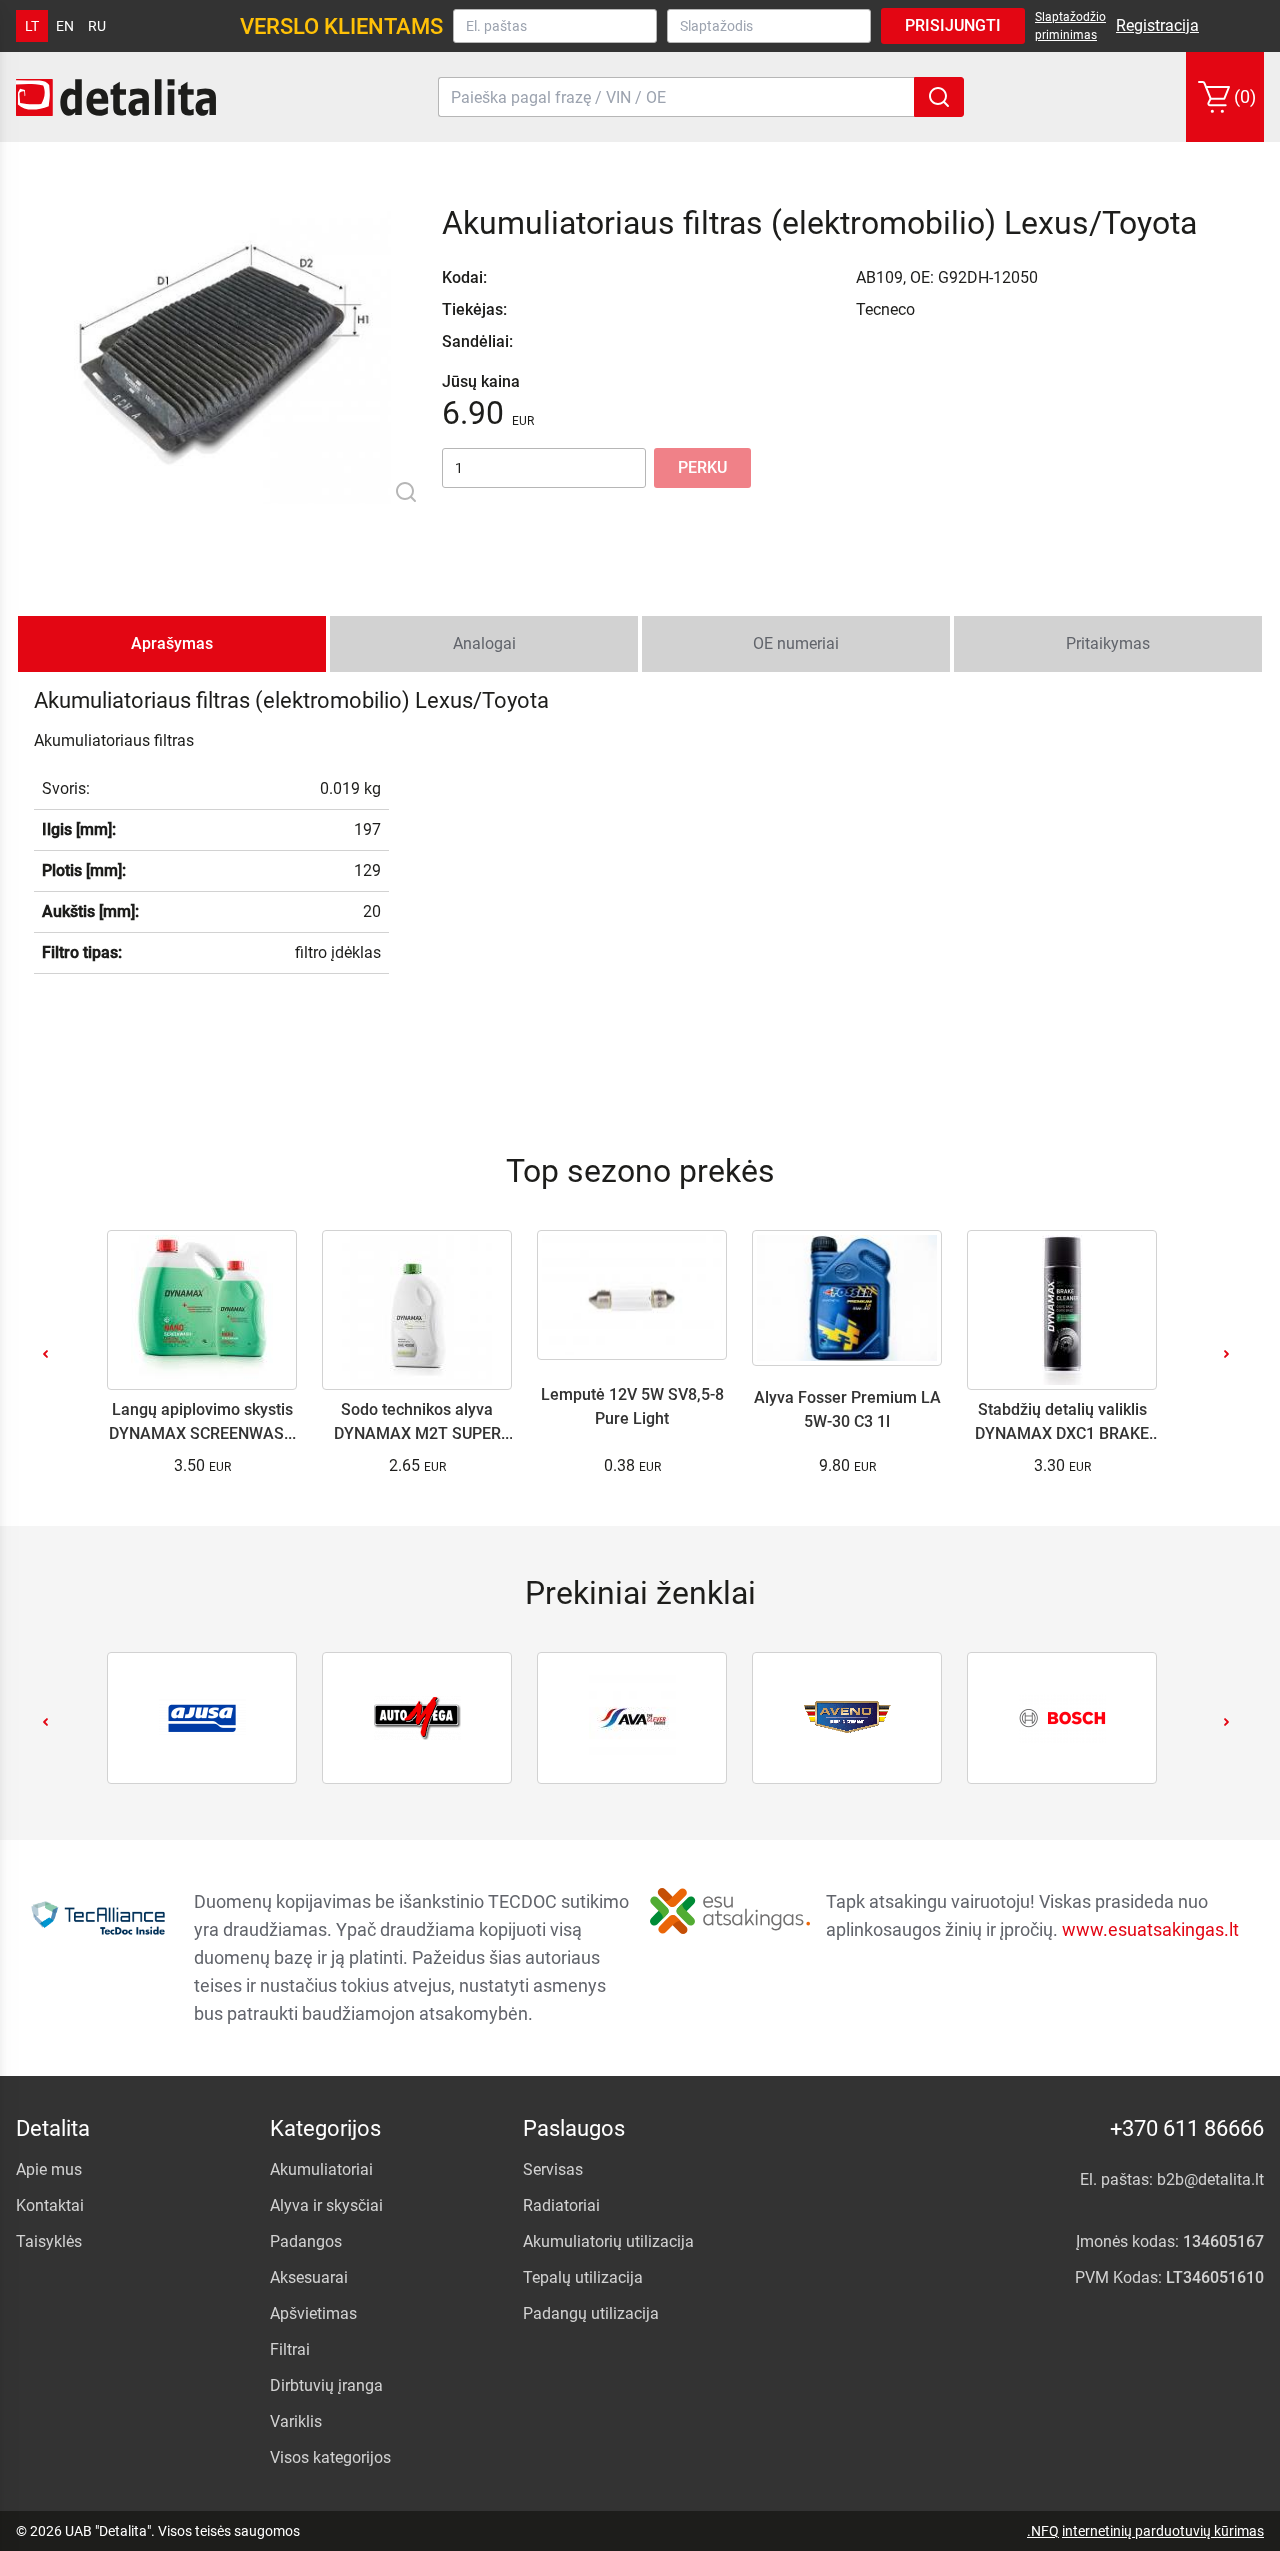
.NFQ (1043, 2531)
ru (97, 26)
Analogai (484, 643)
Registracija (1157, 25)
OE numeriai (796, 643)
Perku (702, 467)
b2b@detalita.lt (1210, 2179)
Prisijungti (953, 25)
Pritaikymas (1108, 643)
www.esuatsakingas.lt (1150, 1929)
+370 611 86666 (1187, 2128)
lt (32, 26)
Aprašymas (172, 643)
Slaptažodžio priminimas (1070, 26)
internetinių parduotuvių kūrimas (1163, 2531)
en (65, 26)
